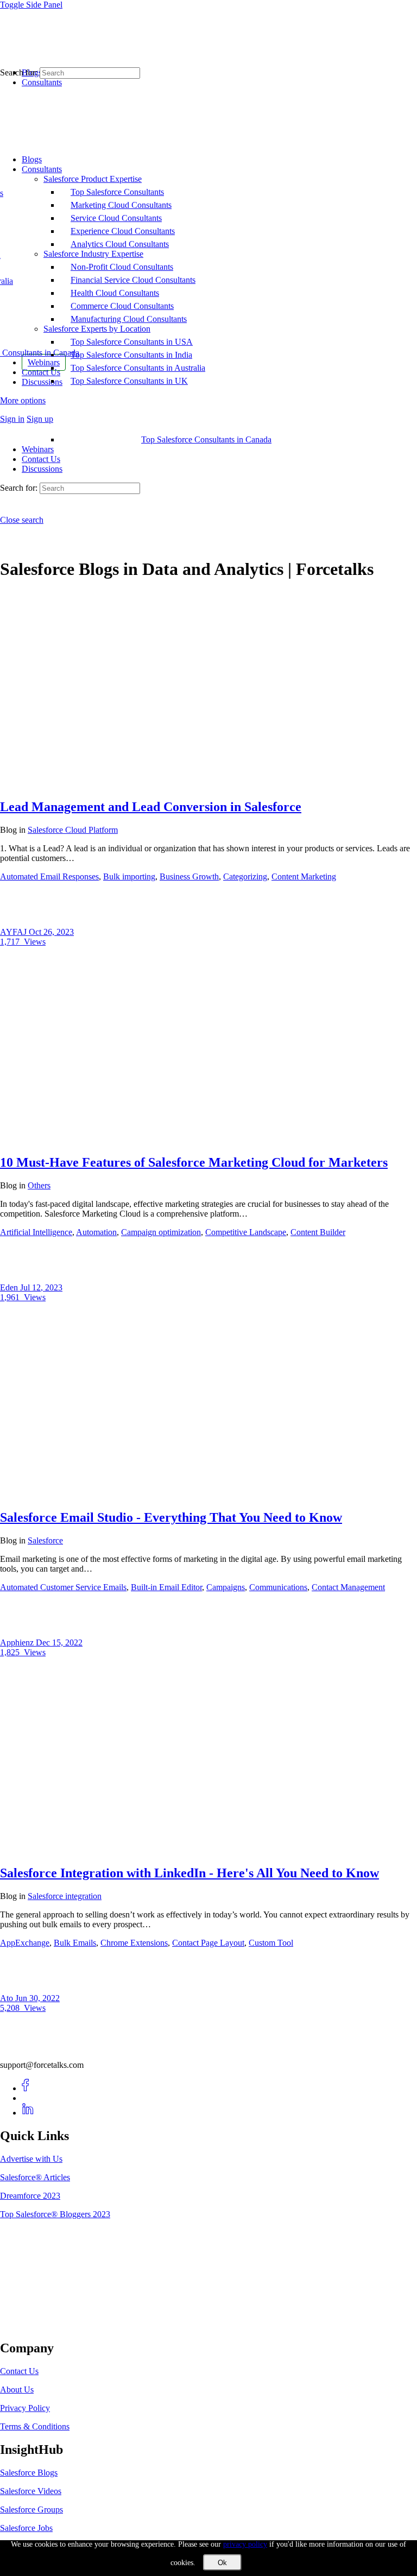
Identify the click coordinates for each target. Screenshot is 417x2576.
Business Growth (189, 876)
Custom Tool (271, 1943)
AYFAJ (14, 932)
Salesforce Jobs (26, 2528)
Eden (10, 1287)
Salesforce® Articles (35, 2177)
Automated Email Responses (49, 876)
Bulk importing (129, 876)
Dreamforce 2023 (30, 2196)
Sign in (12, 419)
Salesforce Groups (31, 2509)
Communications (278, 1587)
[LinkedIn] (28, 2113)
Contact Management (348, 1587)
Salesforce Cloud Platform (73, 830)
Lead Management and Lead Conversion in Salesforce (151, 807)
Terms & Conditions (35, 2426)
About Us (17, 2390)
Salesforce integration (65, 1896)
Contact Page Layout (208, 1943)
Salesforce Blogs (29, 2473)
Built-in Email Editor (166, 1587)
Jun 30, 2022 (37, 1998)
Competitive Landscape (246, 1232)
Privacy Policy (25, 2408)
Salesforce (45, 1540)
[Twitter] (28, 2098)
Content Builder (318, 1232)
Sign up (40, 419)
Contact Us (41, 459)
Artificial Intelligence (36, 1232)
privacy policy (245, 2544)
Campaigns (226, 1587)
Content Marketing (304, 876)
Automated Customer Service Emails (63, 1587)
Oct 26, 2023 (51, 932)
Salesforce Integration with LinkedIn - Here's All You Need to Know (189, 1873)
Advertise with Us (31, 2159)
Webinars (38, 449)
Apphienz (18, 1643)
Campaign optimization (161, 1232)
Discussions (42, 469)
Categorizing (245, 876)
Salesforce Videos (31, 2491)
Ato (8, 1998)
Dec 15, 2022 (59, 1643)
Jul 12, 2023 (41, 1287)
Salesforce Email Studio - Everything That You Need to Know (171, 1517)
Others (39, 1185)
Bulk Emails (75, 1943)
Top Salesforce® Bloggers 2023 (55, 2214)
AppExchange (25, 1943)
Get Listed (30, 2325)
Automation (96, 1232)
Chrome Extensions (134, 1943)
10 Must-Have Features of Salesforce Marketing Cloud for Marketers (194, 1162)
